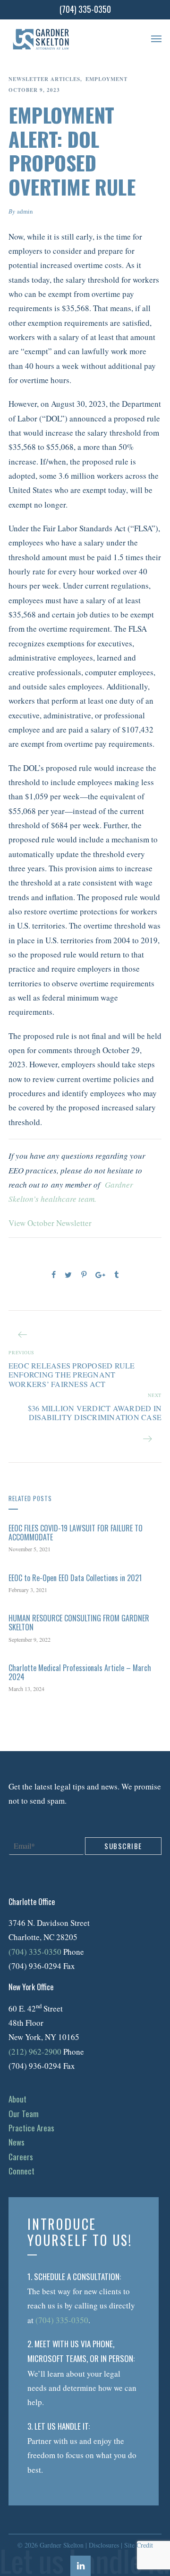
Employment (106, 79)
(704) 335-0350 (35, 1952)
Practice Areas (31, 2128)
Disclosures (104, 2545)
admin (25, 211)
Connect (21, 2171)
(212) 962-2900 (35, 2052)
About (17, 2099)
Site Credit (139, 2545)
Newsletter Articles (44, 79)
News (17, 2142)
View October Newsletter (50, 1223)
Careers (21, 2157)
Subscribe (123, 1846)
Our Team (24, 2114)
